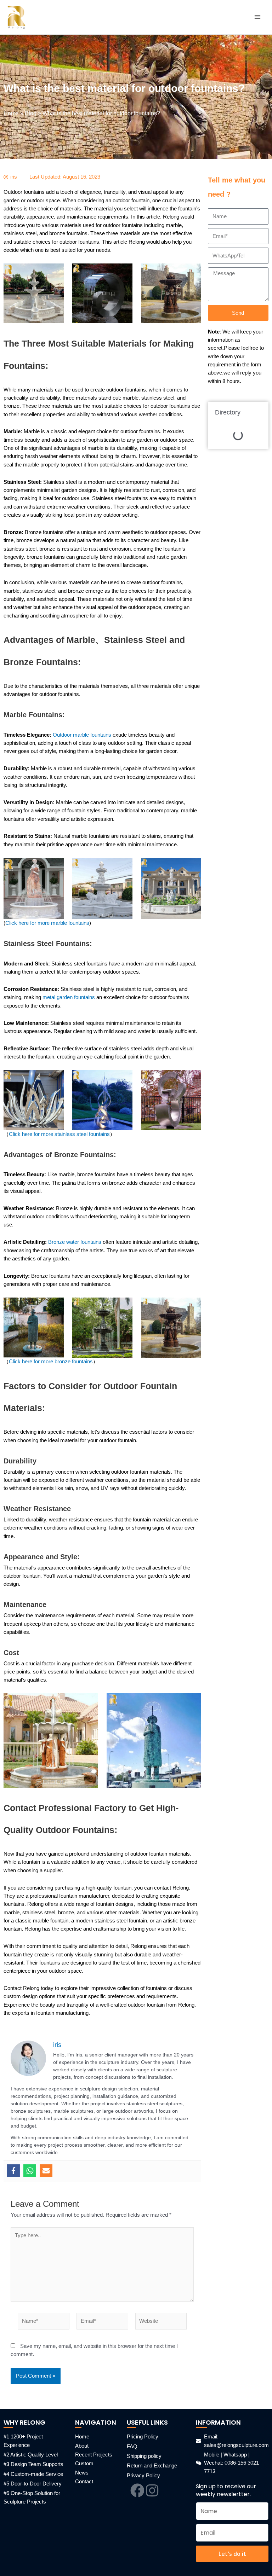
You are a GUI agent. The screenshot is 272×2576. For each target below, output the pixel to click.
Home (11, 113)
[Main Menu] (257, 17)
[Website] (161, 2323)
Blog (31, 113)
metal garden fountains (69, 997)
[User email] (46, 2171)
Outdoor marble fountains (82, 735)
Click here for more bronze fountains (51, 1362)
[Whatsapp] (30, 2171)
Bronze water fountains (75, 1242)
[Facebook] (13, 2171)
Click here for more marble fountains (47, 923)
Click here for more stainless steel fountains (59, 1134)
